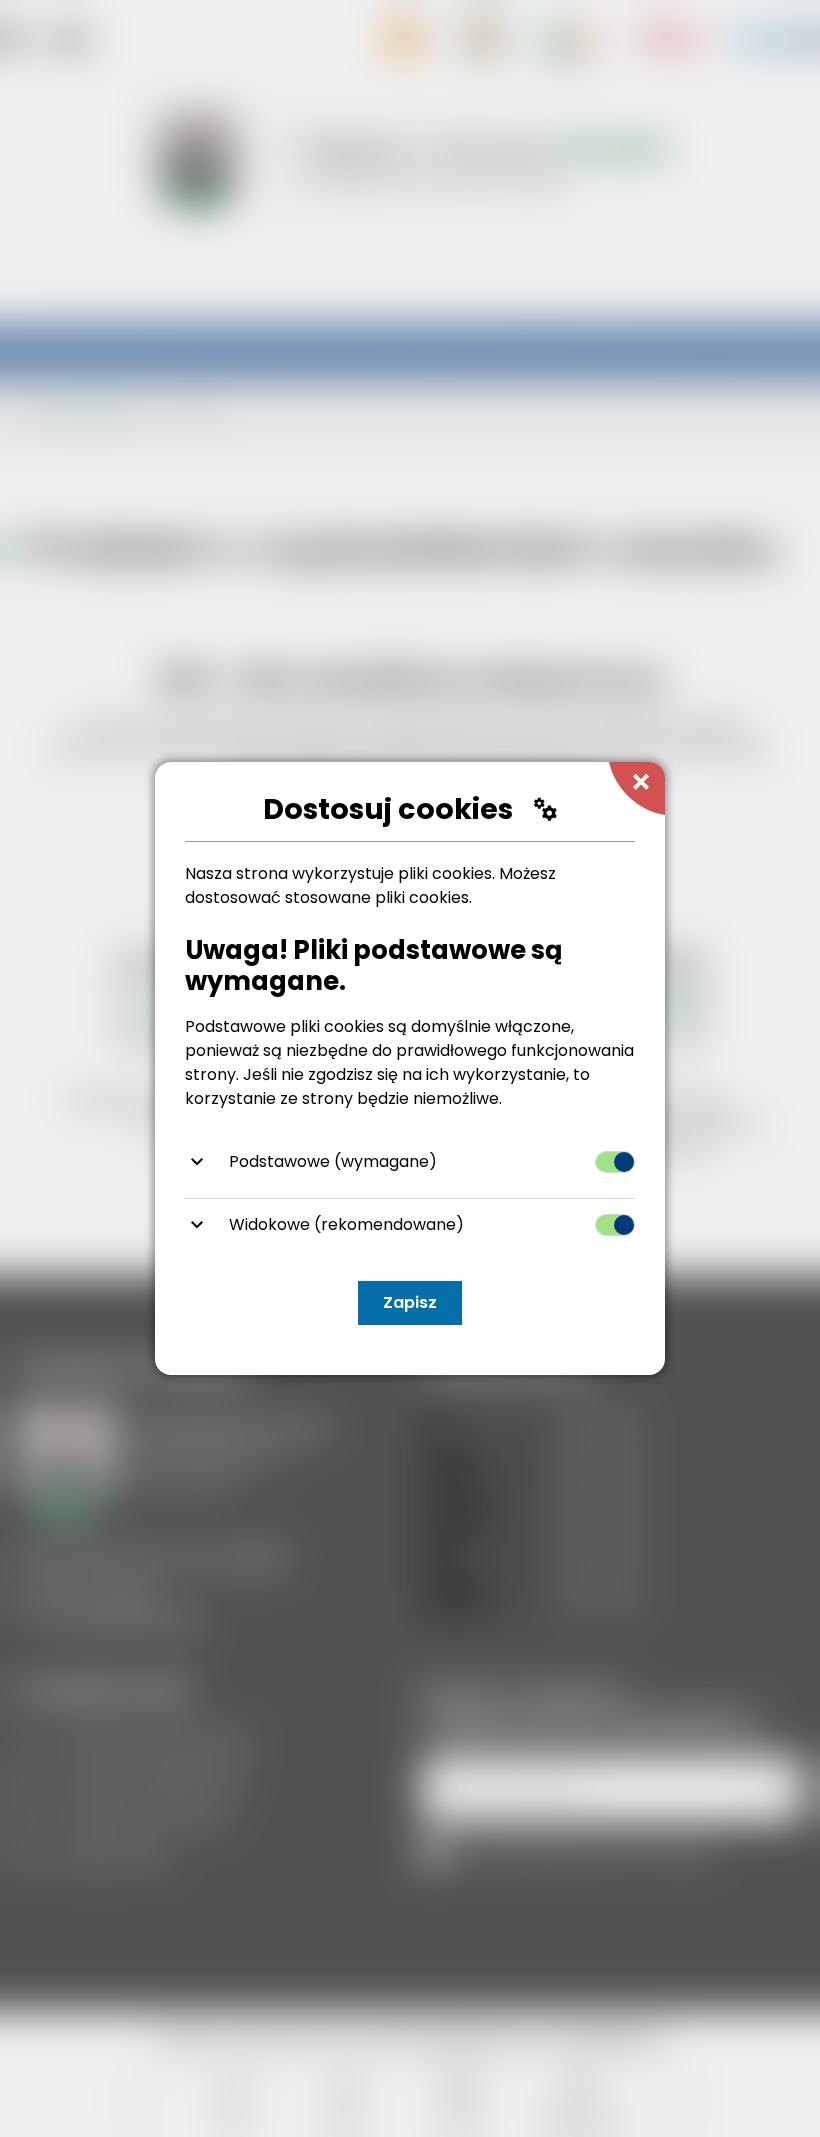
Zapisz (410, 1302)
